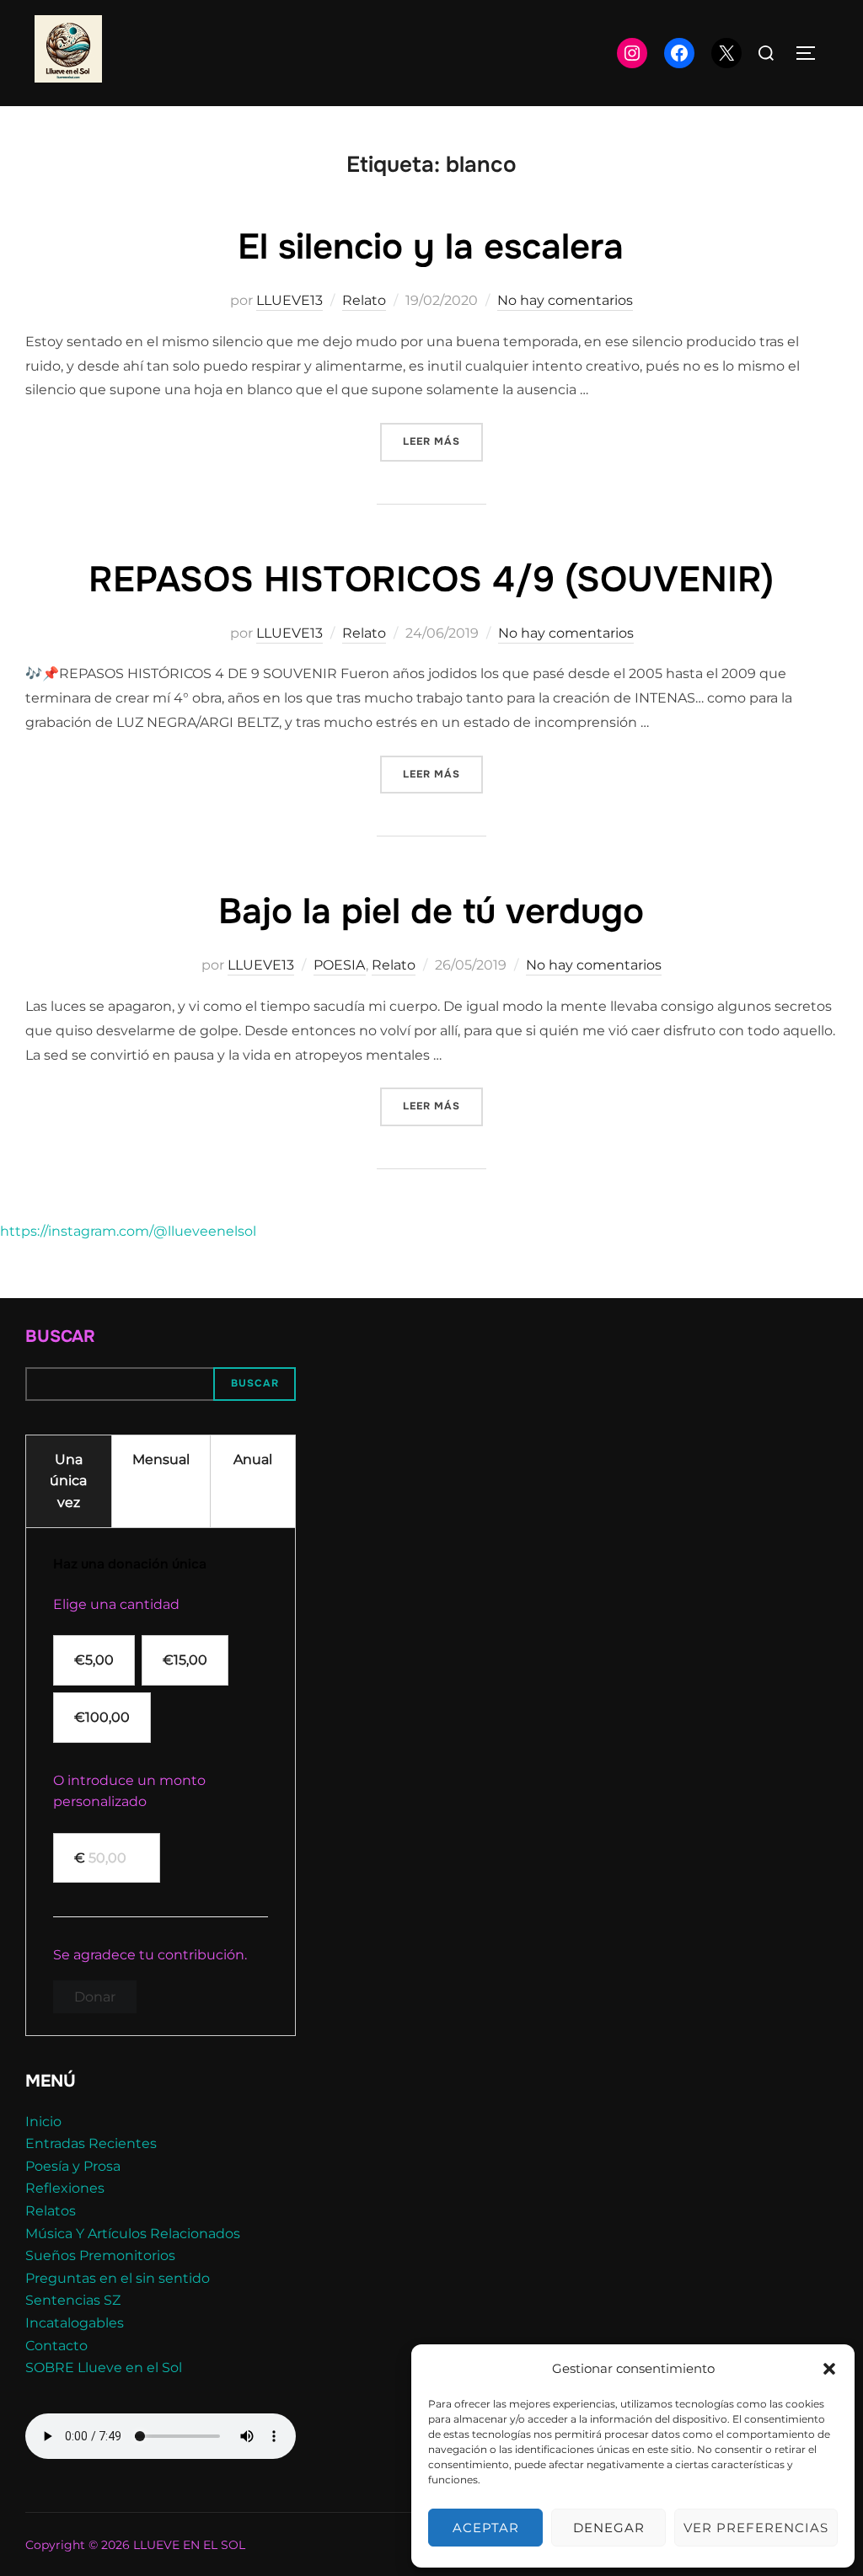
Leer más (443, 441)
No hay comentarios (565, 300)
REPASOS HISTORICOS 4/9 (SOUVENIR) (431, 580)
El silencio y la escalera (431, 247)
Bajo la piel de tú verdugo (431, 911)
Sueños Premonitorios (100, 2255)
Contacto (56, 2346)
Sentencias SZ (73, 2300)
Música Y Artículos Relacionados (133, 2234)
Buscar (60, 1336)
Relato (364, 300)
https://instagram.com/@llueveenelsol (128, 1231)
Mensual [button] (161, 1459)
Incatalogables (75, 2323)
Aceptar (486, 2528)
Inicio (43, 2122)
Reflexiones (65, 2188)
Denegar (609, 2528)
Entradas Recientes (91, 2143)
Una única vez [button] (68, 1481)
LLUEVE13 (289, 300)
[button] (829, 2369)
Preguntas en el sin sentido (118, 2278)
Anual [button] (253, 1459)
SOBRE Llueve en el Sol (104, 2368)
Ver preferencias (756, 2528)
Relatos (51, 2211)
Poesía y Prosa (73, 2166)
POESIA (340, 965)
